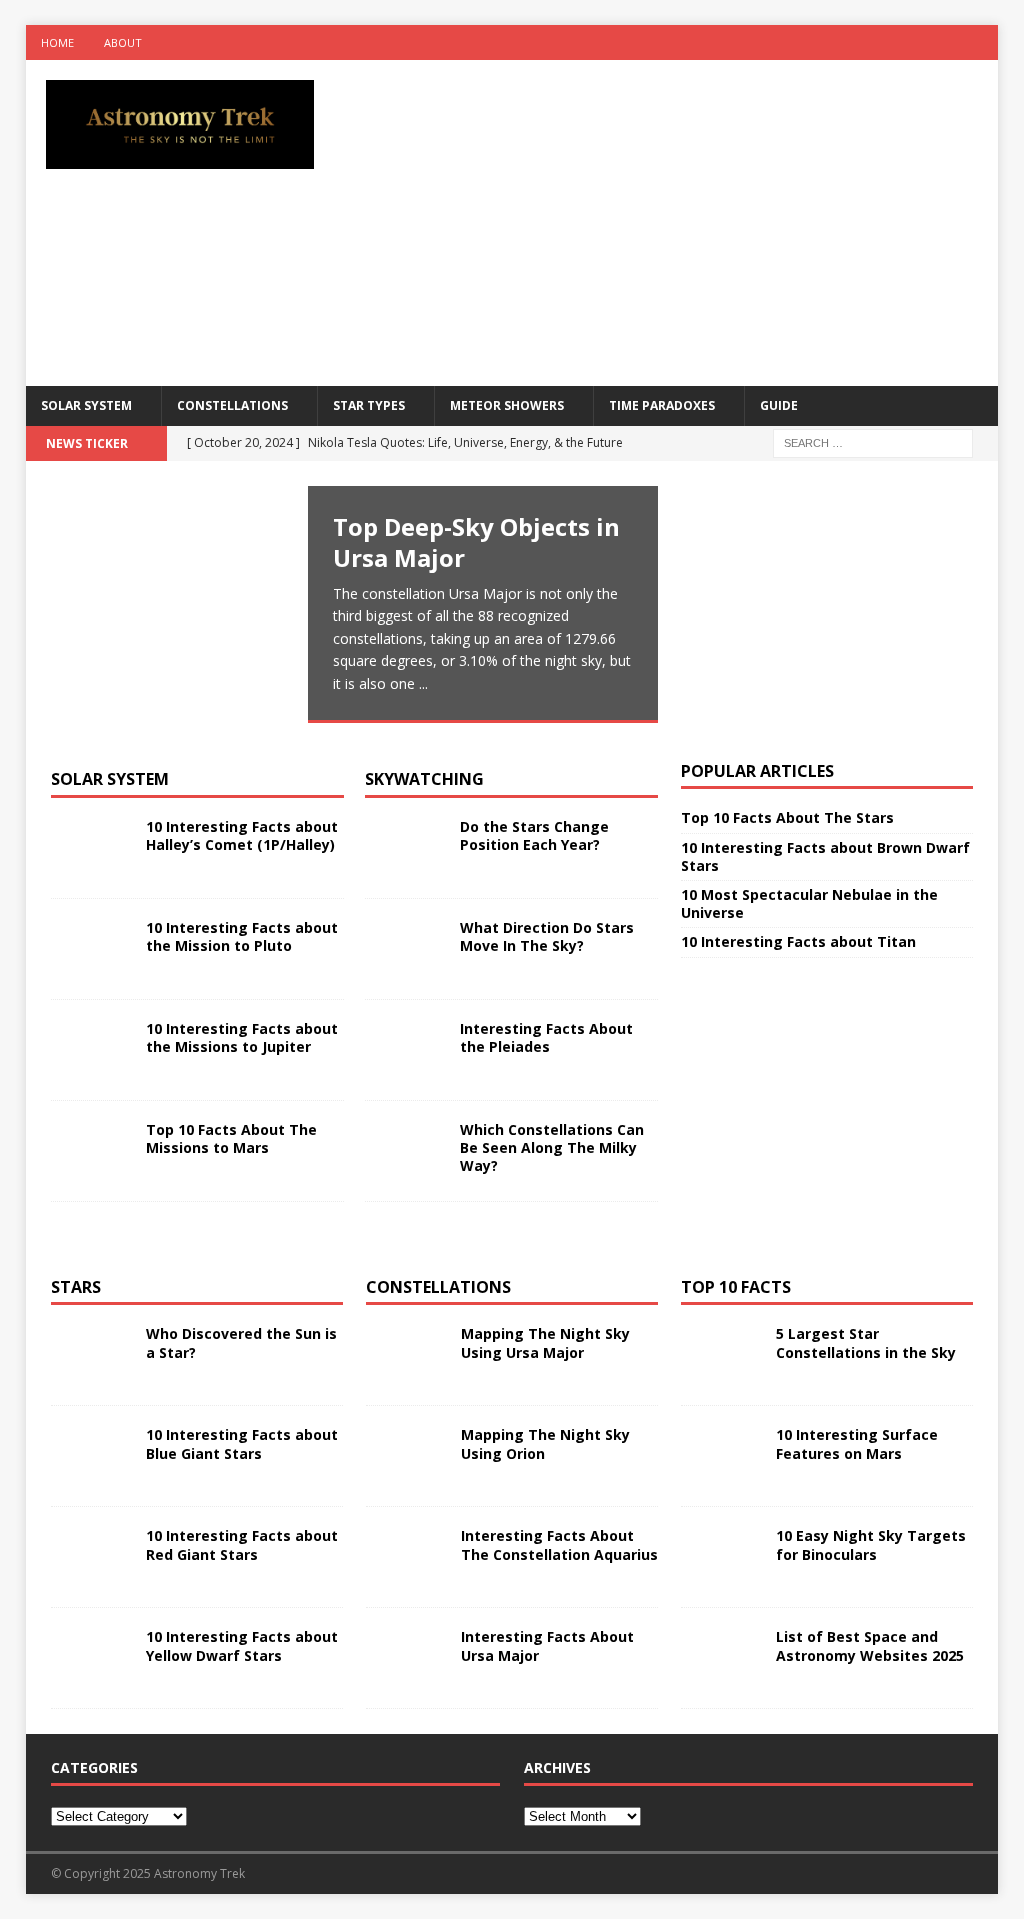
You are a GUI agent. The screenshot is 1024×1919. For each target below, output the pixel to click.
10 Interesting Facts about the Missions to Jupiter (242, 1037)
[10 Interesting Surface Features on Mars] (721, 1456)
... (423, 683)
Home (57, 42)
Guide (779, 405)
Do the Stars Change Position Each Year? (534, 835)
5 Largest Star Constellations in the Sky (866, 1342)
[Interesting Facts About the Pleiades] (405, 1050)
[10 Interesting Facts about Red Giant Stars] (91, 1557)
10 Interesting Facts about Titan (798, 941)
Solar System (86, 405)
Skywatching (424, 779)
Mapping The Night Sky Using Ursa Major (545, 1342)
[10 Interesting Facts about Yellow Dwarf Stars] (91, 1658)
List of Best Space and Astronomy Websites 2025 (870, 1645)
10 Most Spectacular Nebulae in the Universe (809, 903)
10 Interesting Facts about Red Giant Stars (242, 1544)
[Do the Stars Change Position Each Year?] (405, 848)
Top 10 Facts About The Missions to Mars (231, 1138)
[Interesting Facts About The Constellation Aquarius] (406, 1557)
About (123, 42)
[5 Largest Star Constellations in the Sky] (721, 1355)
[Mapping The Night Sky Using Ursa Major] (406, 1355)
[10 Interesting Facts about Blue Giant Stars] (91, 1456)
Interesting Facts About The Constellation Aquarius (559, 1544)
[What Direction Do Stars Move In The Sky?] (405, 949)
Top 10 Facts (736, 1287)
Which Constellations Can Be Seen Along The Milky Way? (552, 1147)
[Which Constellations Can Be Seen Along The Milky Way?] (405, 1151)
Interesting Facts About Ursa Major (547, 1645)
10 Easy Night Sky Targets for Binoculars (871, 1544)
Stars (76, 1287)
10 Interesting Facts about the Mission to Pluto (242, 936)
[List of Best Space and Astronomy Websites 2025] (721, 1658)
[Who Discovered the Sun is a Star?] (91, 1355)
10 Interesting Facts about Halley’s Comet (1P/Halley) (242, 835)
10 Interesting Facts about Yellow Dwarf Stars (242, 1645)
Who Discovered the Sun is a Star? (241, 1342)
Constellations (232, 405)
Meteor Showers (507, 405)
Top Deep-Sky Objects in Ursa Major (476, 542)
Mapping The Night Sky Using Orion (545, 1443)
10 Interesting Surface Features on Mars (857, 1443)
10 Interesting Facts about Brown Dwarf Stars (825, 856)
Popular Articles (757, 771)
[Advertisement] (691, 220)
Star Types (369, 405)
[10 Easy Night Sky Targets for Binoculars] (721, 1557)
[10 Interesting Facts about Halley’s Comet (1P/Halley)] (91, 848)
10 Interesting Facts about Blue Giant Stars (242, 1443)
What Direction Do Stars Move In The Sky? (547, 936)
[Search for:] (873, 441)
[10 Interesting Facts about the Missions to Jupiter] (91, 1050)
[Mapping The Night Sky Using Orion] (406, 1456)
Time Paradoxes (662, 405)
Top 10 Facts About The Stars (787, 817)
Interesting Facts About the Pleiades (546, 1037)
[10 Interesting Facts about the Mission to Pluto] (91, 949)
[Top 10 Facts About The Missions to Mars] (91, 1151)
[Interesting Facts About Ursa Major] (406, 1658)
